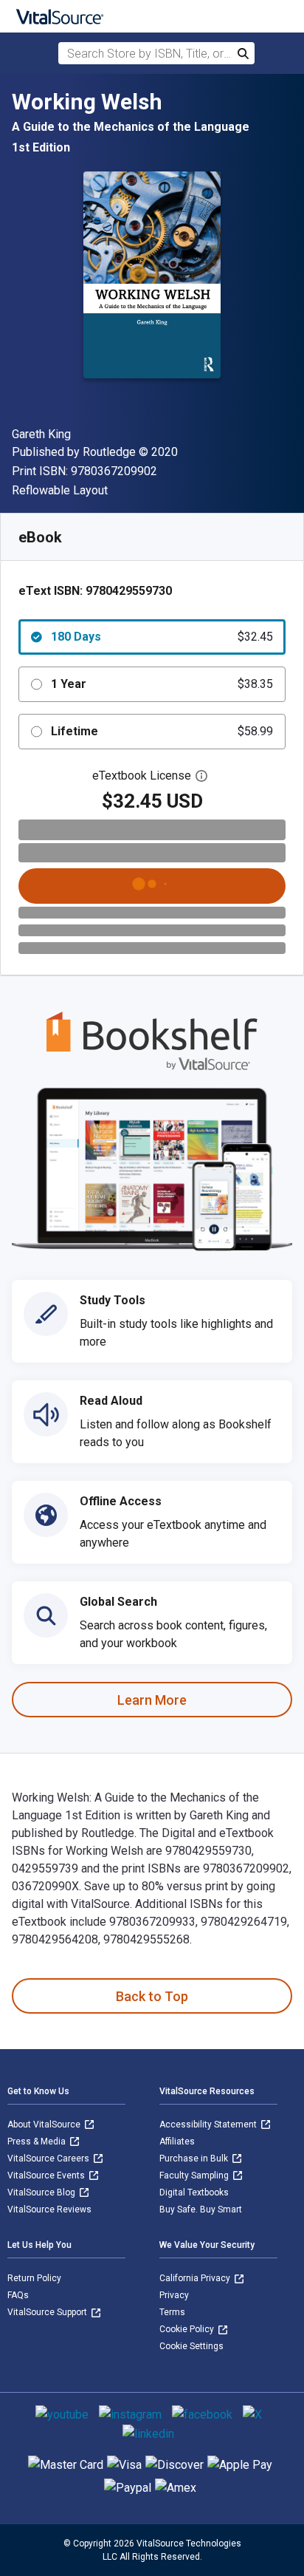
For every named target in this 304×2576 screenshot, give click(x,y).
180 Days (162, 637)
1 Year (162, 684)
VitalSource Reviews (49, 2209)
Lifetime (162, 731)
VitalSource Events (47, 2175)
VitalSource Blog (42, 2192)
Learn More (152, 1700)
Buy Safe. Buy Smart (201, 2209)
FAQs (18, 2295)
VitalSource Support (48, 2312)
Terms (172, 2312)
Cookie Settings (191, 2346)
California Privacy (196, 2278)
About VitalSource (45, 2124)
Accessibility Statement (209, 2124)
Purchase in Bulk (195, 2158)
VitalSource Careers (49, 2158)
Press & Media (38, 2141)
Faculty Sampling (195, 2175)
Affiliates (177, 2141)
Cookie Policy (188, 2329)
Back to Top (152, 1996)
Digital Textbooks (194, 2192)
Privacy (174, 2295)
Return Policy (34, 2278)
